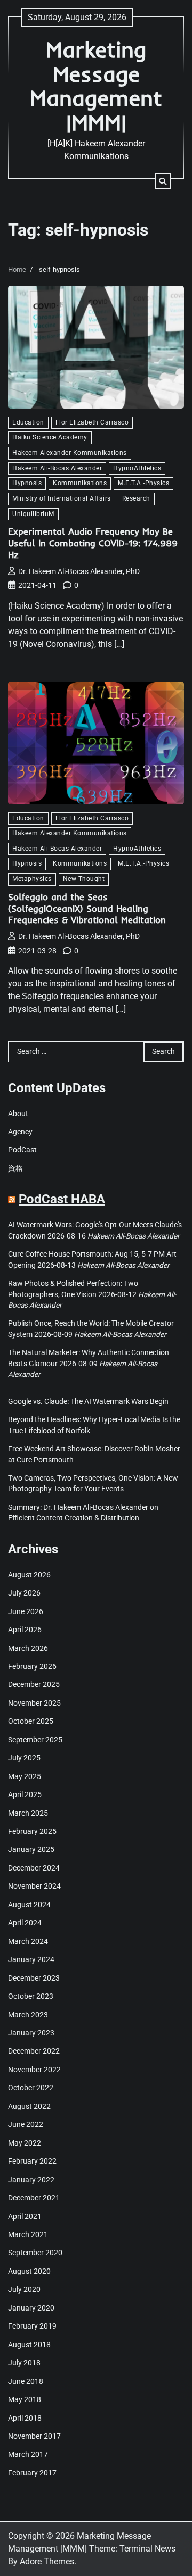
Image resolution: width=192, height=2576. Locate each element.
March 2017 (28, 2454)
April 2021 (25, 2216)
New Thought (84, 879)
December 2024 (34, 1868)
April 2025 (25, 1794)
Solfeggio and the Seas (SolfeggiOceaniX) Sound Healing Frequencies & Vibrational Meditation (87, 908)
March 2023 (28, 2015)
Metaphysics (32, 879)
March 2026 (28, 1648)
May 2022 (25, 2143)
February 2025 (32, 1831)
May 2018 (25, 2399)
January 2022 (31, 2180)
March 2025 (28, 1813)
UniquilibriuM (33, 514)
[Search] (163, 181)
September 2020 (35, 2253)
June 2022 (26, 2124)
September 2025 (35, 1740)
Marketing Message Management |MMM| (96, 86)
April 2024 (25, 1923)
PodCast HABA (62, 1199)
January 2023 (31, 2033)
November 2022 (34, 2070)
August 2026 (29, 1575)
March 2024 (28, 1941)
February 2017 (32, 2473)
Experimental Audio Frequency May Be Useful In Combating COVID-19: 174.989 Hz (93, 543)
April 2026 (25, 1630)
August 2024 (29, 1905)
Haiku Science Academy (50, 437)
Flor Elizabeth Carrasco (92, 422)
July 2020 (24, 2289)
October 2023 (31, 1996)
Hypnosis (27, 483)
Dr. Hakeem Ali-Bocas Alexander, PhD (79, 571)
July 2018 (24, 2363)
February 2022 (32, 2161)
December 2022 (34, 2051)
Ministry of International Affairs (62, 498)
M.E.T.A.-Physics (143, 483)
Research (136, 498)
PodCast (22, 1150)
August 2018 (29, 2345)
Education (28, 422)
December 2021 (34, 2198)
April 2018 (25, 2418)
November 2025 (34, 1703)
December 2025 (34, 1684)
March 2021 (28, 2234)
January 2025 (31, 1849)
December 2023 (34, 1978)
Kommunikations (80, 483)
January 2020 (31, 2308)
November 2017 (34, 2436)
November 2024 (34, 1886)
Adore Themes (47, 2561)
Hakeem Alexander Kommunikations (70, 453)
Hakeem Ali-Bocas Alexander (57, 468)
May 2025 (25, 1776)
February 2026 (32, 1666)
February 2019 (32, 2326)
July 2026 (24, 1593)
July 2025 (24, 1758)
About (18, 1114)
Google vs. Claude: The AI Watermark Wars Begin (88, 1401)
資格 (15, 1168)
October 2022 (31, 2088)
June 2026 (26, 1611)
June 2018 (26, 2381)
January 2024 (31, 1959)
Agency (20, 1132)
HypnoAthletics (137, 468)
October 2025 (31, 1721)
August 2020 (29, 2271)
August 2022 (29, 2106)
